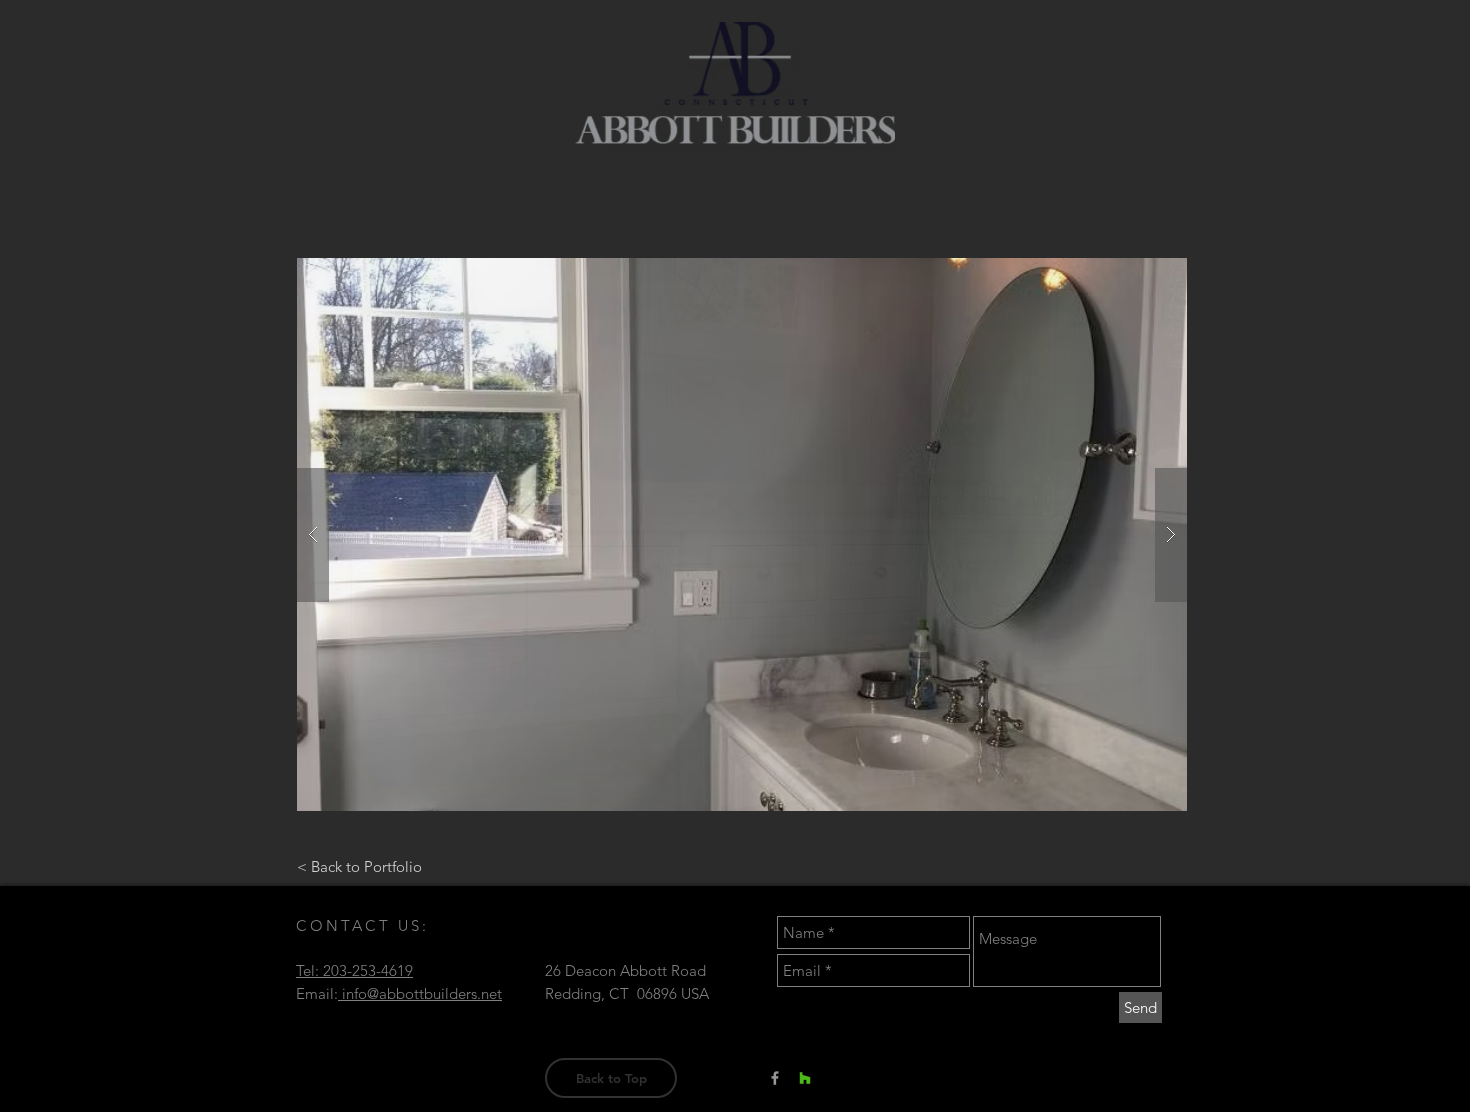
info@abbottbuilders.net (420, 993)
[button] (742, 534)
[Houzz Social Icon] (805, 1078)
